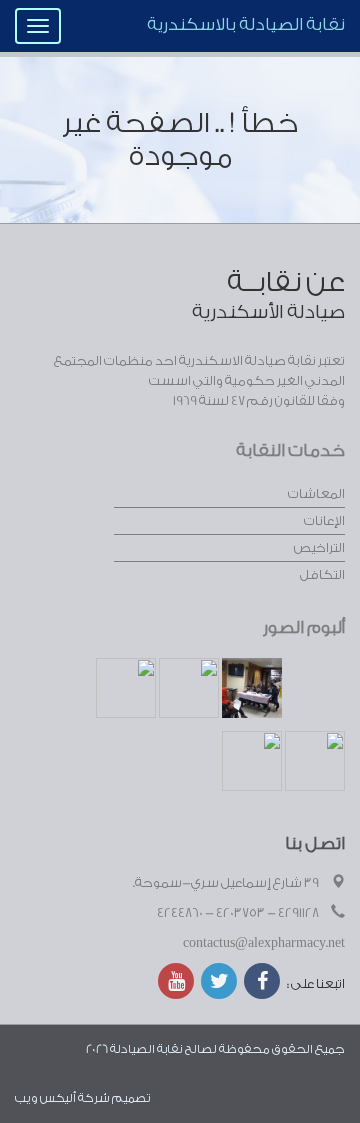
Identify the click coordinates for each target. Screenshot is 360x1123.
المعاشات (316, 493)
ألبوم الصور (304, 627)
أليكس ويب (45, 1098)
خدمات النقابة (290, 450)
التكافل (322, 574)
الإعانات (324, 520)
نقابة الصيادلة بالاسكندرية (246, 24)
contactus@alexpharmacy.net (264, 942)
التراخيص (319, 547)
